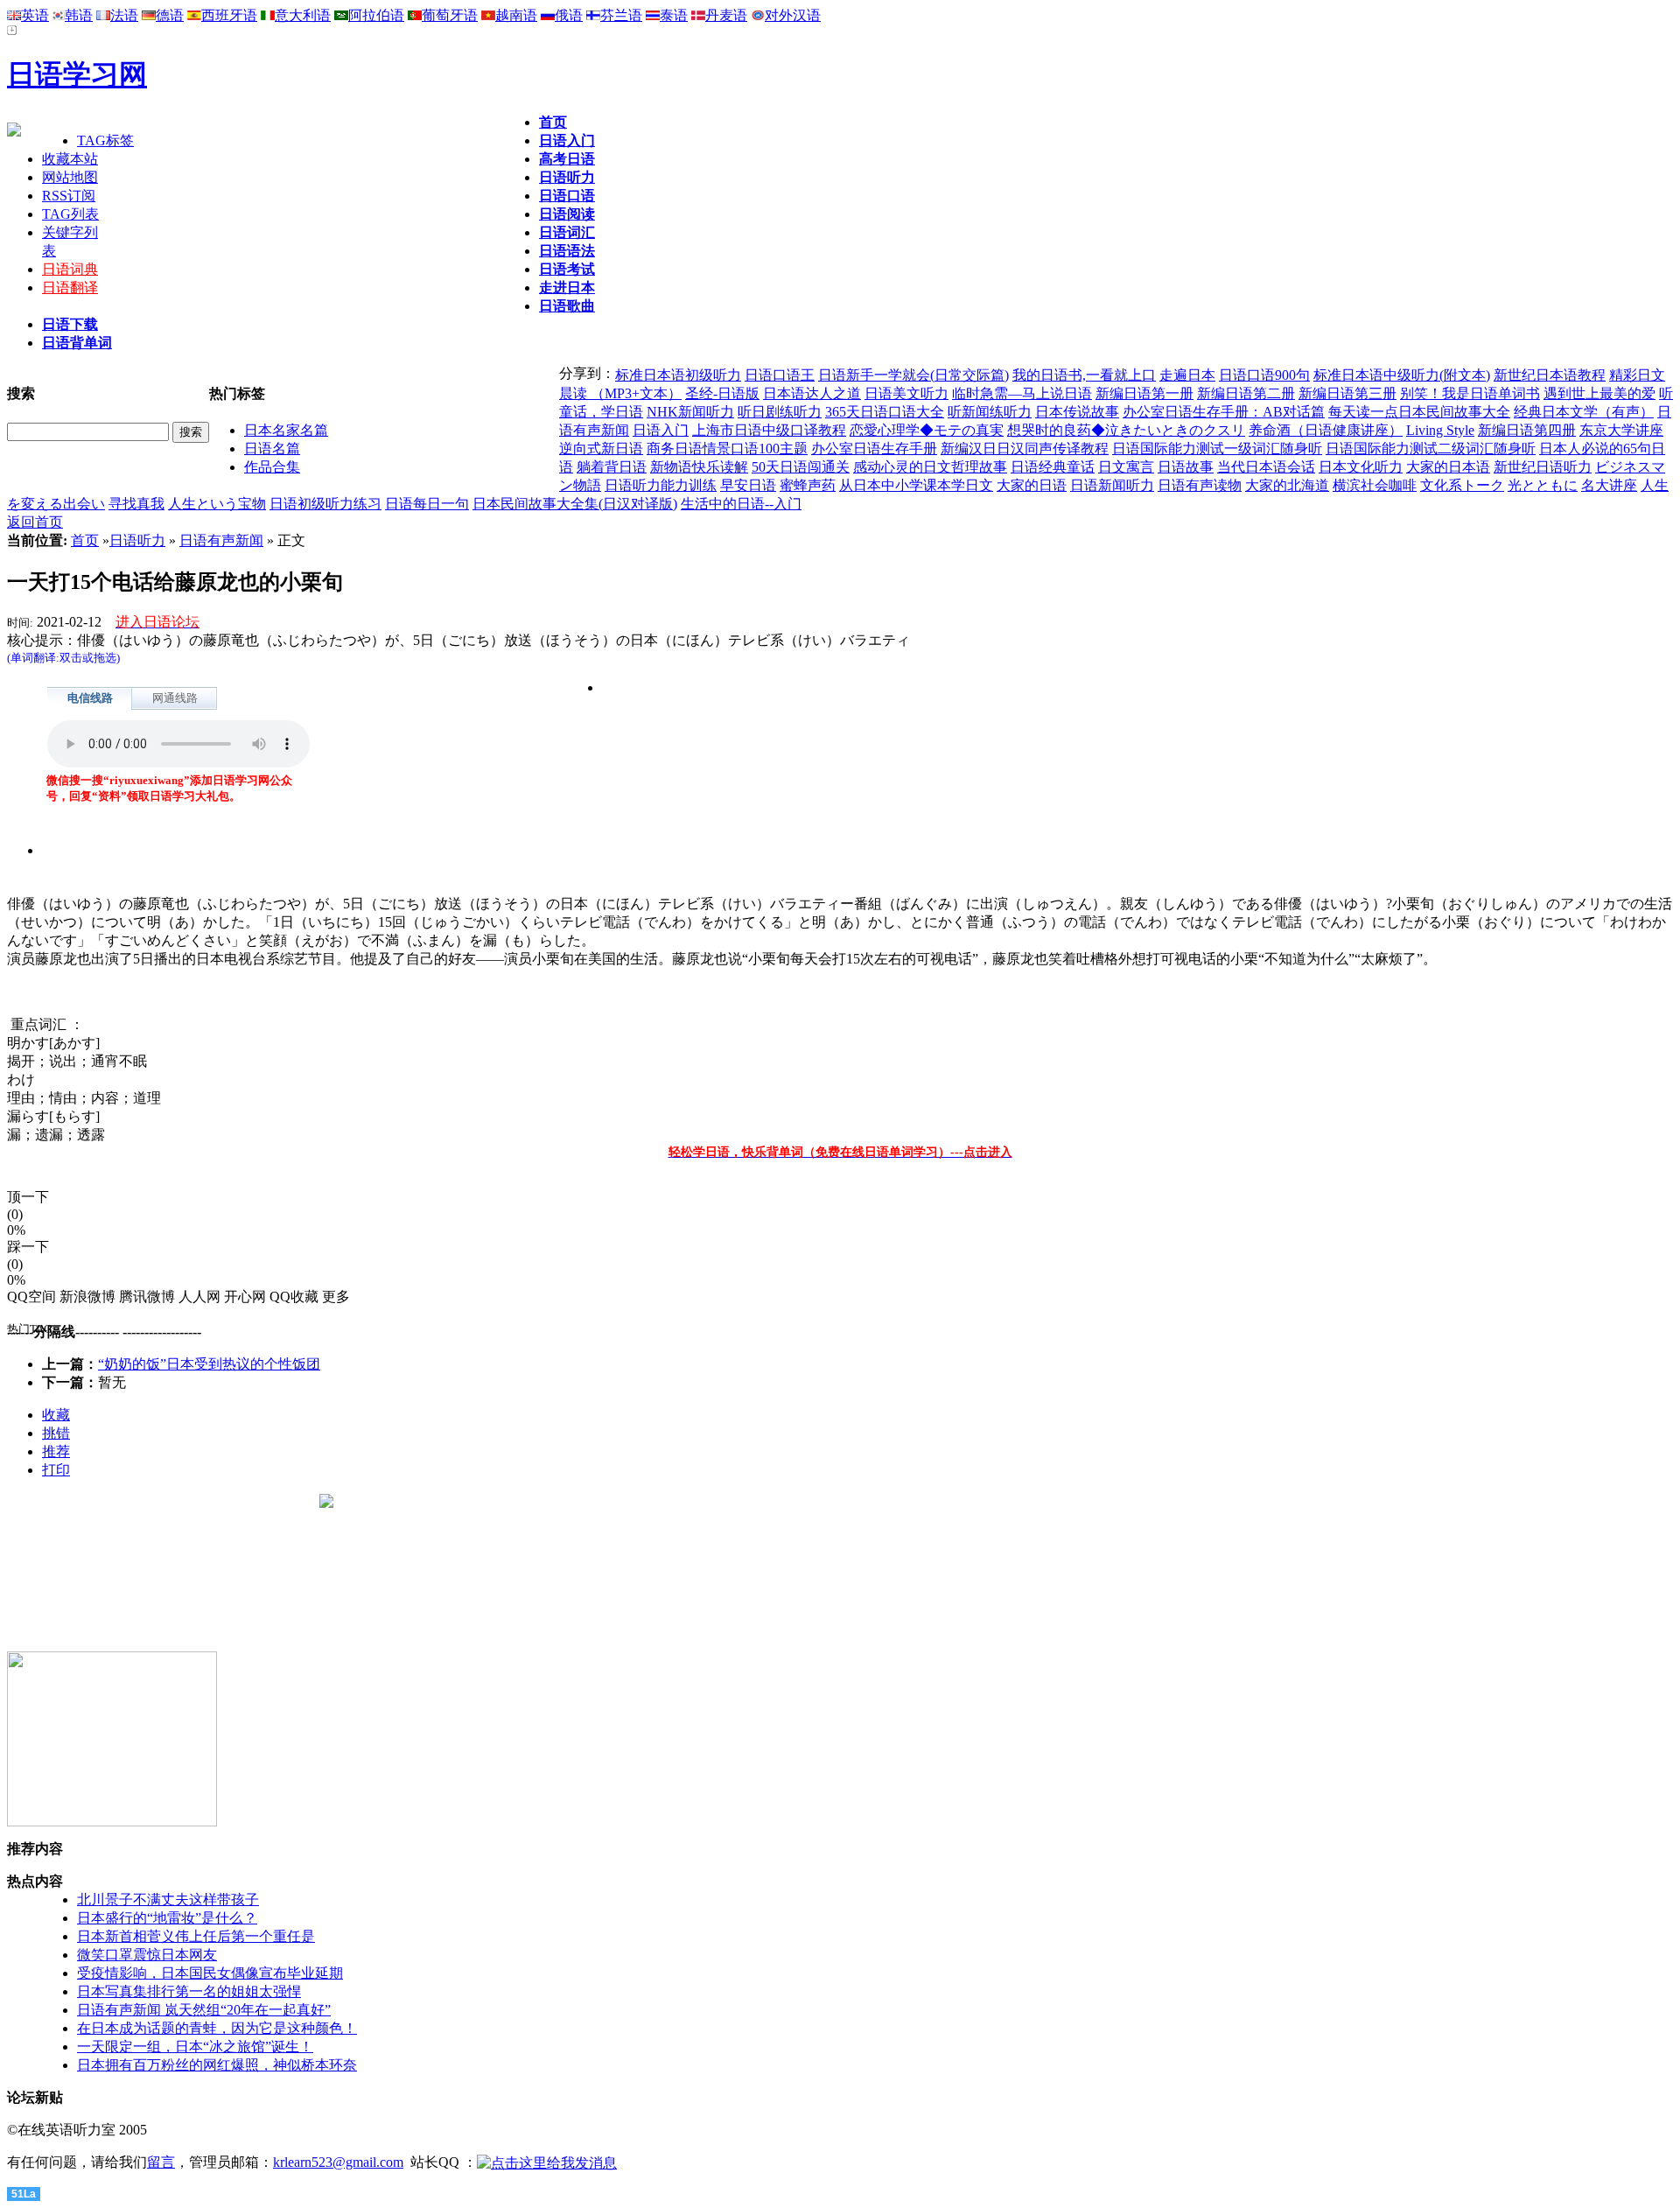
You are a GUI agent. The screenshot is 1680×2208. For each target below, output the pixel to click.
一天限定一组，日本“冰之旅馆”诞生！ (195, 2047)
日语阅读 (567, 214)
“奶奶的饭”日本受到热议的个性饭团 (209, 1364)
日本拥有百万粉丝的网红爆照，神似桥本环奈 (217, 2065)
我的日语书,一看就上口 (1084, 375)
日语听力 (567, 177)
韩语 (79, 15)
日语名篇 (272, 449)
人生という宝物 (217, 504)
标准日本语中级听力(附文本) (1402, 375)
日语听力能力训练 (661, 485)
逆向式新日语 (601, 449)
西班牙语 (229, 15)
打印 (56, 1470)
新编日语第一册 (1144, 393)
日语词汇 (567, 232)
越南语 (516, 15)
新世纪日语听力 (1543, 467)
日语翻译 (70, 287)
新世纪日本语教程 (1550, 375)
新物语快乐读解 (699, 467)
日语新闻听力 (1112, 485)
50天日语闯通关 (801, 467)
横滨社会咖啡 (1375, 485)
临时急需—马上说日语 (1022, 393)
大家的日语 (1032, 485)
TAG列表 (70, 214)
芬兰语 (621, 15)
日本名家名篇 (286, 430)
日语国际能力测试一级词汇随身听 (1217, 449)
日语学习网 (77, 74)
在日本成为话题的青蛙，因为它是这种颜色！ (217, 2028)
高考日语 (567, 159)
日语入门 (567, 140)
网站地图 (70, 177)
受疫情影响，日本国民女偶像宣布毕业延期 (210, 1973)
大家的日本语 (1448, 467)
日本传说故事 (1077, 412)
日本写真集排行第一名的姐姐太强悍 (189, 1991)
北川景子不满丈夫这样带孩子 (168, 1900)
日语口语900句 (1264, 375)
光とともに (1543, 485)
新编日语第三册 (1347, 393)
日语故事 (1186, 467)
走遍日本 (1187, 375)
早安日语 (748, 485)
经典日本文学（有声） (1584, 412)
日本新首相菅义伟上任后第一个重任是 (196, 1936)
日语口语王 (780, 375)
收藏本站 (70, 159)
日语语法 (567, 251)
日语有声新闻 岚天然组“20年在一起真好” (204, 2010)
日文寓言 (1126, 467)
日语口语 (567, 196)
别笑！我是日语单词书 (1470, 393)
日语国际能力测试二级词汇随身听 (1431, 449)
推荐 (56, 1451)
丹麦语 (726, 15)
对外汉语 (793, 15)
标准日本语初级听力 (678, 375)
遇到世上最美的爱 (1599, 393)
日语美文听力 (906, 393)
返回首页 (35, 522)
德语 (170, 15)
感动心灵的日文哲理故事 (930, 467)
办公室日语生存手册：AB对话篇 (1224, 412)
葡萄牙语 (450, 15)
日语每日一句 (427, 504)
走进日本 (567, 287)
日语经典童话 (1053, 467)
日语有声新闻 (221, 540)
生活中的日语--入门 (741, 504)
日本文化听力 (1361, 467)
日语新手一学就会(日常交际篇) (913, 375)
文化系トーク (1462, 485)
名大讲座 (1609, 485)
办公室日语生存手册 (874, 449)
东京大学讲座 (1621, 430)
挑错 (56, 1433)
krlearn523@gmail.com (338, 2162)
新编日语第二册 (1246, 393)
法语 (124, 15)
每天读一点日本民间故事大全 (1419, 412)
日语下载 (70, 324)
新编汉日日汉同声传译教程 (1025, 449)
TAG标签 (105, 140)
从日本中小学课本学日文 (916, 485)
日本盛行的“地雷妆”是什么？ (167, 1918)
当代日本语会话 (1266, 467)
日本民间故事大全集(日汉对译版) (575, 504)
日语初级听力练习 (325, 504)
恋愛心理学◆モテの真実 (927, 430)
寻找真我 (136, 504)
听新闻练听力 (990, 412)
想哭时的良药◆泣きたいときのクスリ (1126, 430)
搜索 (191, 432)
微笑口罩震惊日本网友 (147, 1955)
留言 (161, 2162)
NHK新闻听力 (690, 412)
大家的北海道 (1287, 485)
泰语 (674, 15)
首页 (553, 122)
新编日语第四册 (1527, 430)
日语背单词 (77, 343)
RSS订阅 (69, 196)
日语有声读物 (1200, 485)
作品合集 (272, 467)
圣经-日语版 (722, 393)
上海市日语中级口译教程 (769, 430)
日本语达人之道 (812, 393)
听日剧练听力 (780, 412)
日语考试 (567, 269)
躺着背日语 (612, 467)
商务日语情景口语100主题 (727, 449)
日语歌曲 (567, 306)
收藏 (56, 1415)
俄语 (569, 15)
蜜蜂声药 (808, 485)
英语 (35, 15)
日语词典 (70, 269)
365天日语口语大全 (885, 412)
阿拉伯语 (376, 15)
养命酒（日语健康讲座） (1326, 430)
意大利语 (303, 15)
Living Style (1440, 430)
